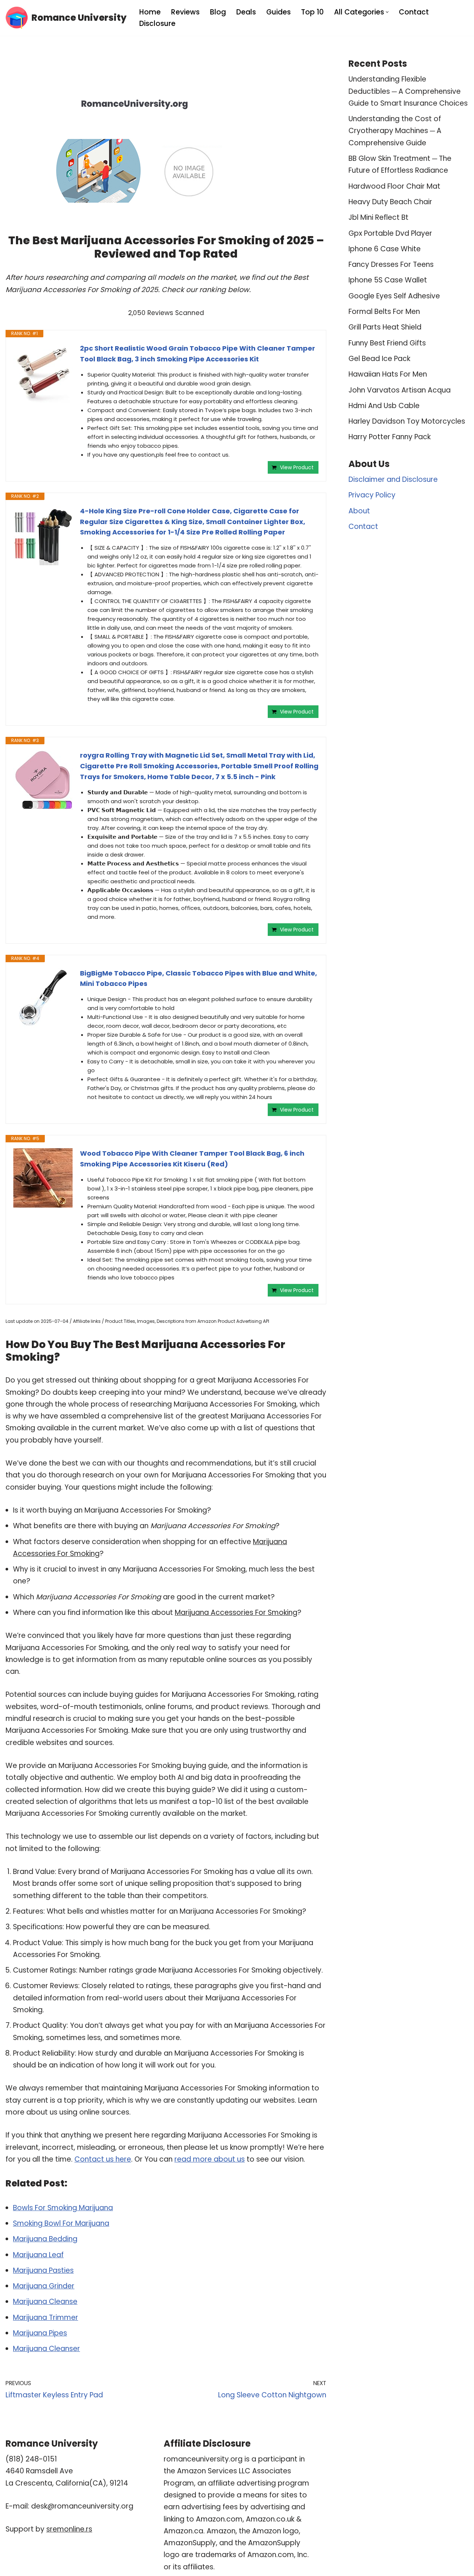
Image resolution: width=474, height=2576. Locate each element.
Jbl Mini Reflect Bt (378, 217)
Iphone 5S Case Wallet (388, 280)
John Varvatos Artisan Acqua (400, 390)
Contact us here (103, 2159)
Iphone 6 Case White (385, 249)
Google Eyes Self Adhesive (394, 296)
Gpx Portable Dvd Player (390, 233)
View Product (297, 467)
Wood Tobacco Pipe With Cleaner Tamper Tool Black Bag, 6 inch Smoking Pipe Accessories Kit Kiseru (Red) (192, 1159)
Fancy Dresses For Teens (391, 264)
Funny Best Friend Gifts (387, 343)
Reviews (185, 12)
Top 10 (312, 12)
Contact (414, 12)
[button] (387, 12)
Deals (246, 12)
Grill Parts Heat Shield (385, 327)
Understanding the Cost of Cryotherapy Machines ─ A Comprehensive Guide (395, 131)
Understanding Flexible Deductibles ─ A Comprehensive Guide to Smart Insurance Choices (408, 91)
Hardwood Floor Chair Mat (394, 186)
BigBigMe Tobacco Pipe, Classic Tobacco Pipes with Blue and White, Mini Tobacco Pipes (198, 979)
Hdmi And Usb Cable (384, 406)
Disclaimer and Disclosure (393, 479)
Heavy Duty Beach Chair (390, 202)
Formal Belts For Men (384, 312)
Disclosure (157, 24)
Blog (218, 12)
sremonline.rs (69, 2529)
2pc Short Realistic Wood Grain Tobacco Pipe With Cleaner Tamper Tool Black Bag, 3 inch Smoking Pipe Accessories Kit (198, 354)
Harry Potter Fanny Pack (390, 437)
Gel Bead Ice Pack (379, 359)
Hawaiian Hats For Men (388, 374)
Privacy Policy (372, 495)
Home (150, 12)
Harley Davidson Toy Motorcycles (407, 421)
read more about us (210, 2159)
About (359, 511)
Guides (278, 12)
